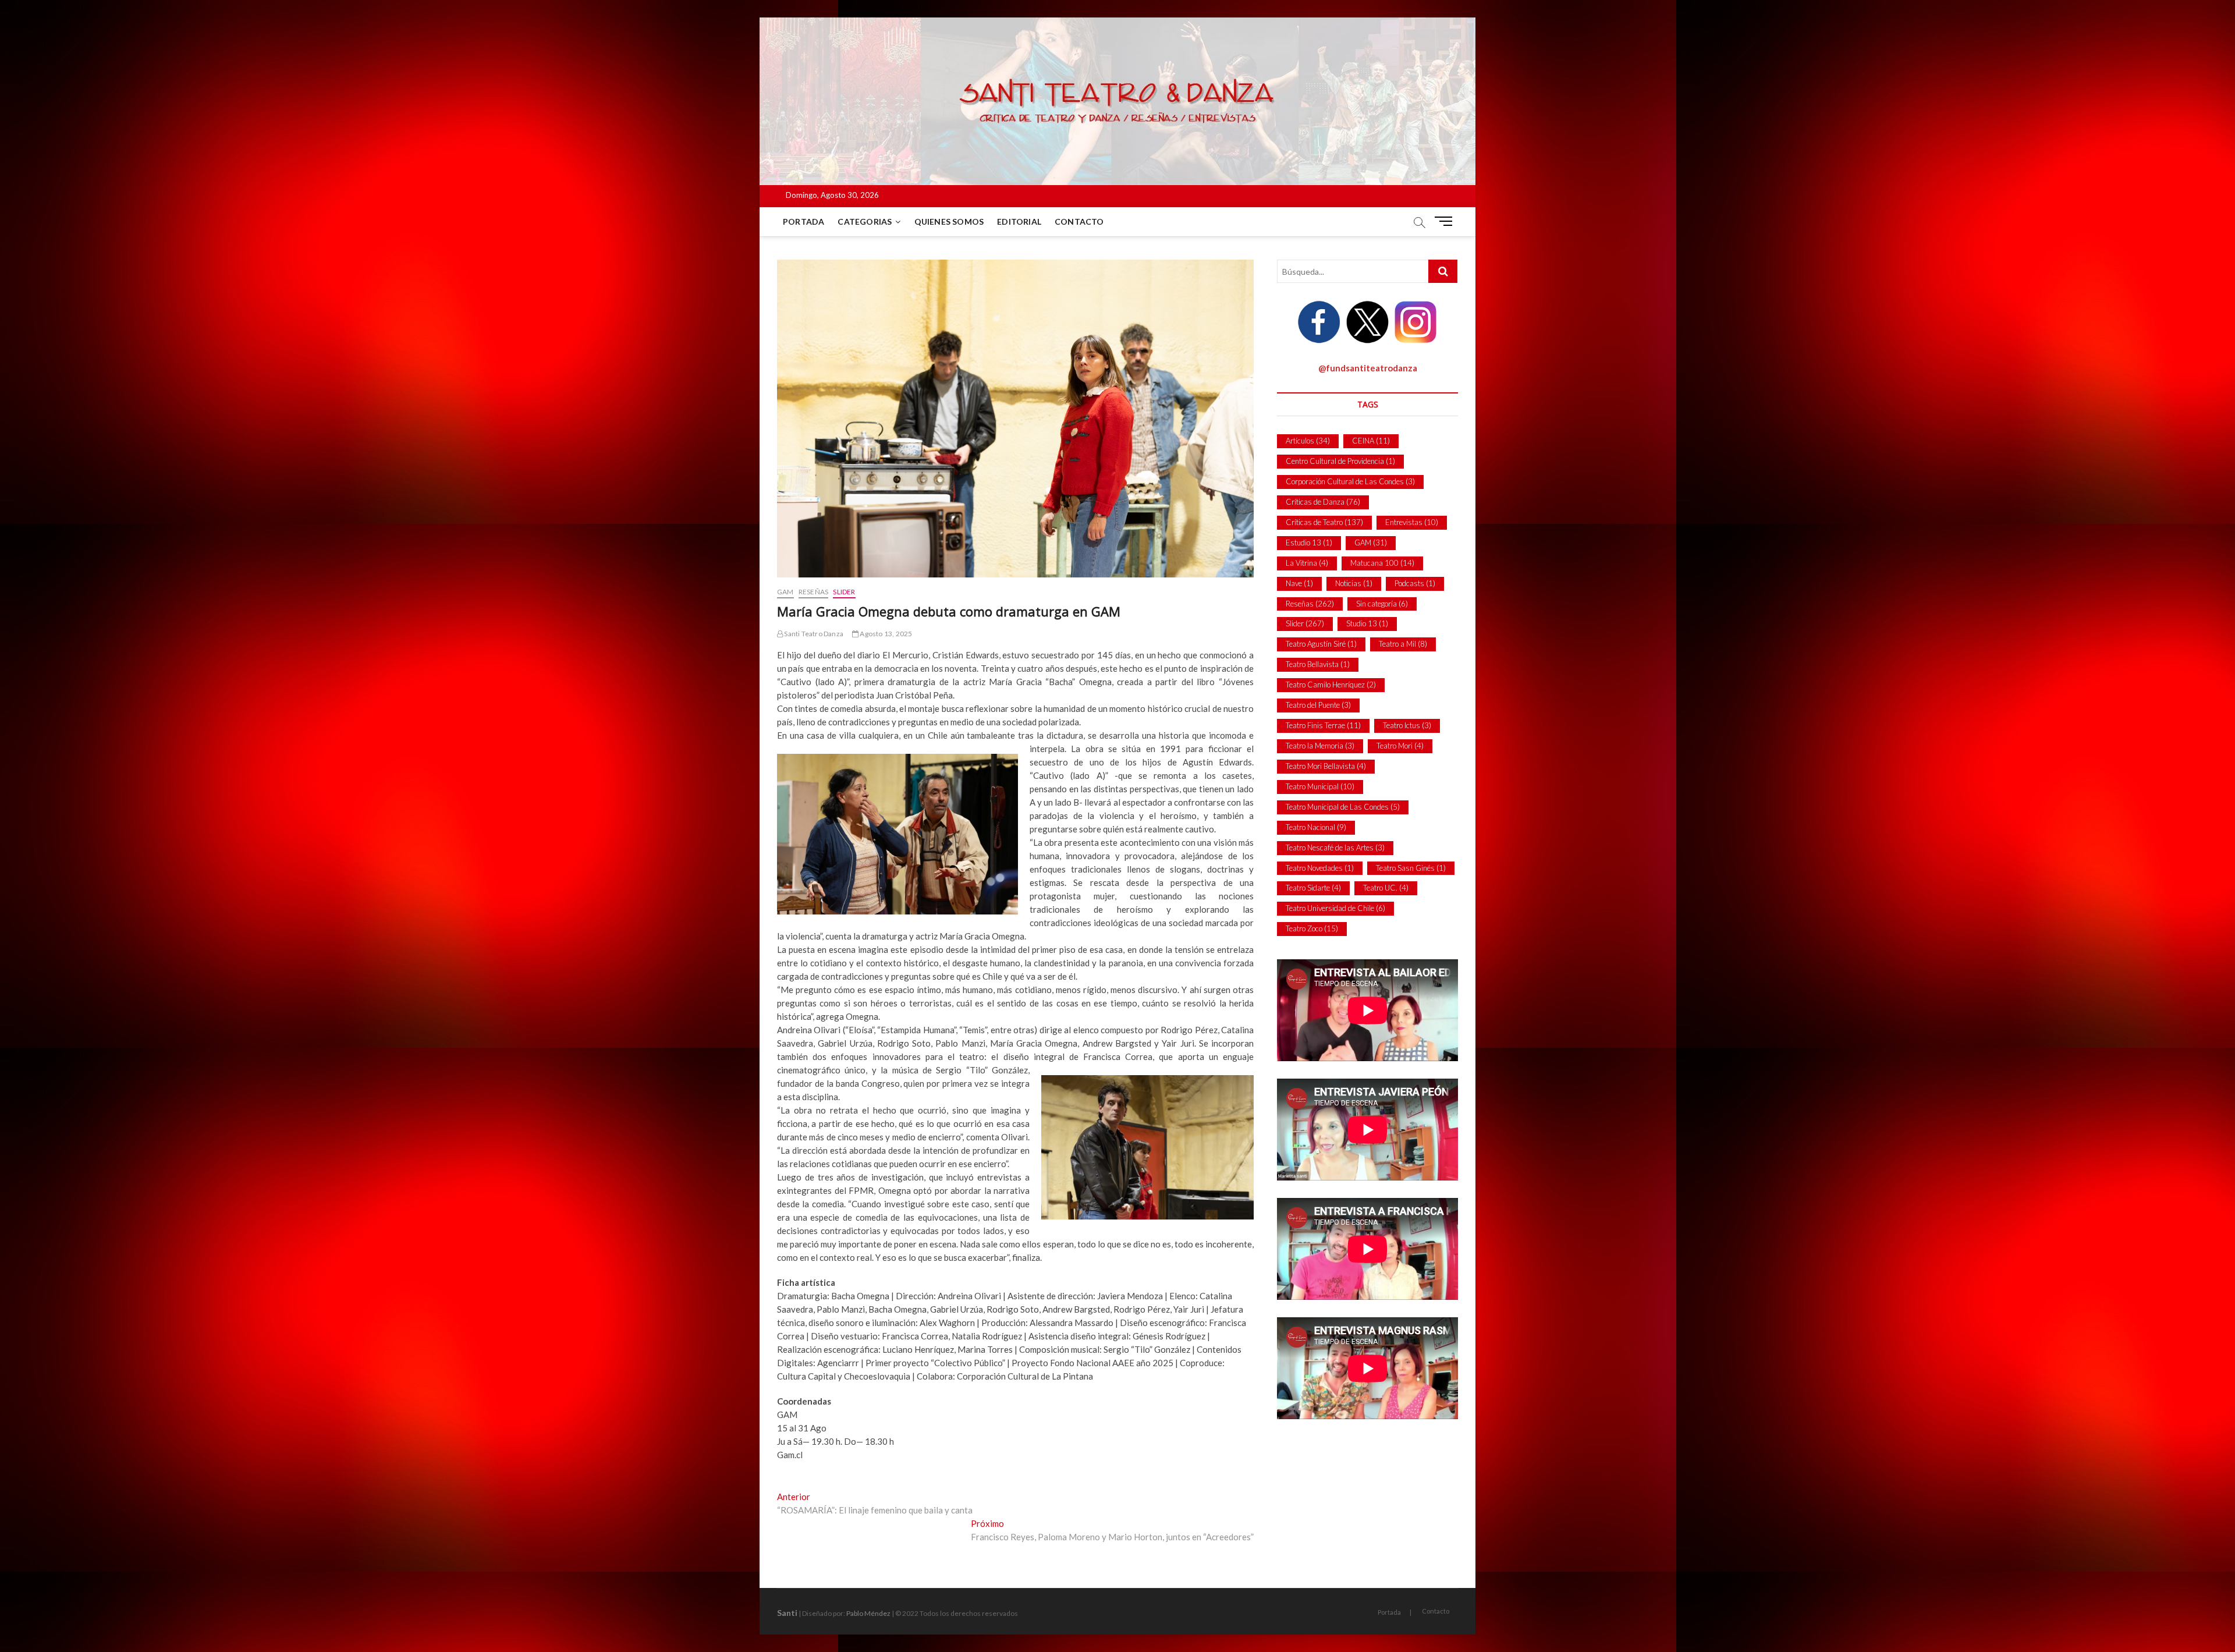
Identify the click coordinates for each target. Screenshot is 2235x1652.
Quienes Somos (949, 221)
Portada (803, 221)
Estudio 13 (1309, 543)
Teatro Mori (1400, 746)
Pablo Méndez (868, 1613)
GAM (785, 592)
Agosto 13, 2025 (885, 634)
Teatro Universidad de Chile (1335, 908)
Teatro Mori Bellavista (1326, 766)
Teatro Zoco (1312, 928)
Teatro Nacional (1316, 827)
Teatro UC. (1386, 888)
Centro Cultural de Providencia (1340, 461)
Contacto (1079, 221)
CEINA (1371, 441)
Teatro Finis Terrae (1323, 725)
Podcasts (1415, 583)
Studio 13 (1367, 623)
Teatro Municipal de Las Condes (1343, 807)
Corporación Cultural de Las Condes (1350, 481)
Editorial (1019, 221)
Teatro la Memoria (1320, 746)
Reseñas (813, 592)
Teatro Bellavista (1318, 664)
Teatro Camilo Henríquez (1331, 685)
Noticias (1354, 583)
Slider (844, 592)
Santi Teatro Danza (813, 634)
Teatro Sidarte (1313, 888)
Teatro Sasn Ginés (1411, 868)
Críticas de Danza (1323, 502)
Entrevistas (1412, 522)
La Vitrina (1307, 563)
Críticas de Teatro (1324, 522)
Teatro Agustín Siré (1321, 644)
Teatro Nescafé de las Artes (1335, 848)
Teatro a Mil (1403, 644)
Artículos (1308, 441)
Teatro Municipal (1320, 786)
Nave (1299, 583)
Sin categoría (1382, 604)
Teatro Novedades (1320, 868)
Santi (787, 1613)
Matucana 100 (1382, 563)
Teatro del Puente (1318, 705)
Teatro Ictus (1407, 725)
